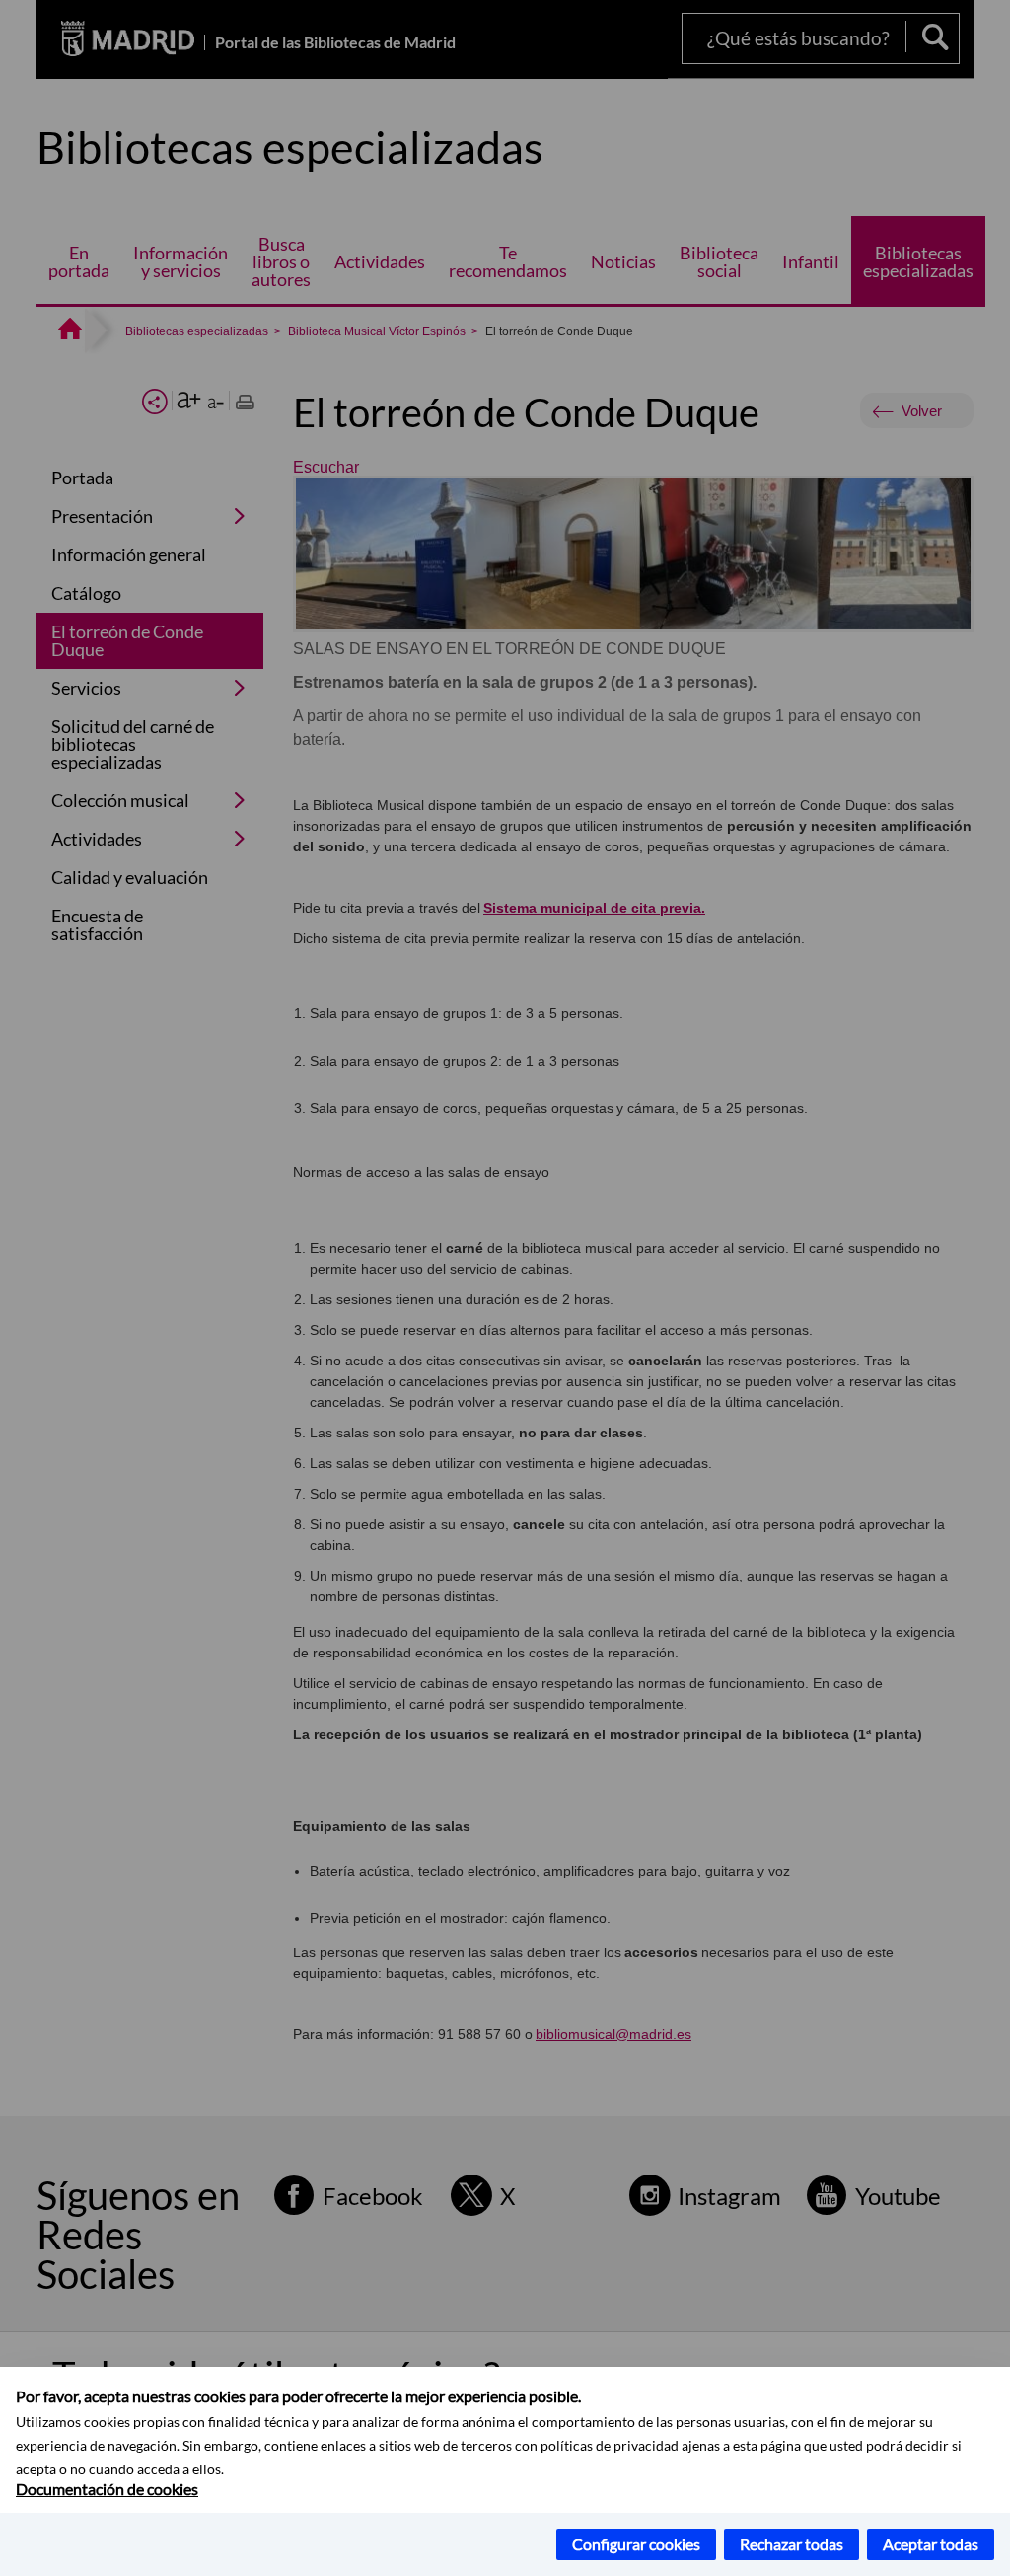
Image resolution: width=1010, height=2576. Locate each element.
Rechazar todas (792, 2544)
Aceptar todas (931, 2544)
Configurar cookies (636, 2544)
